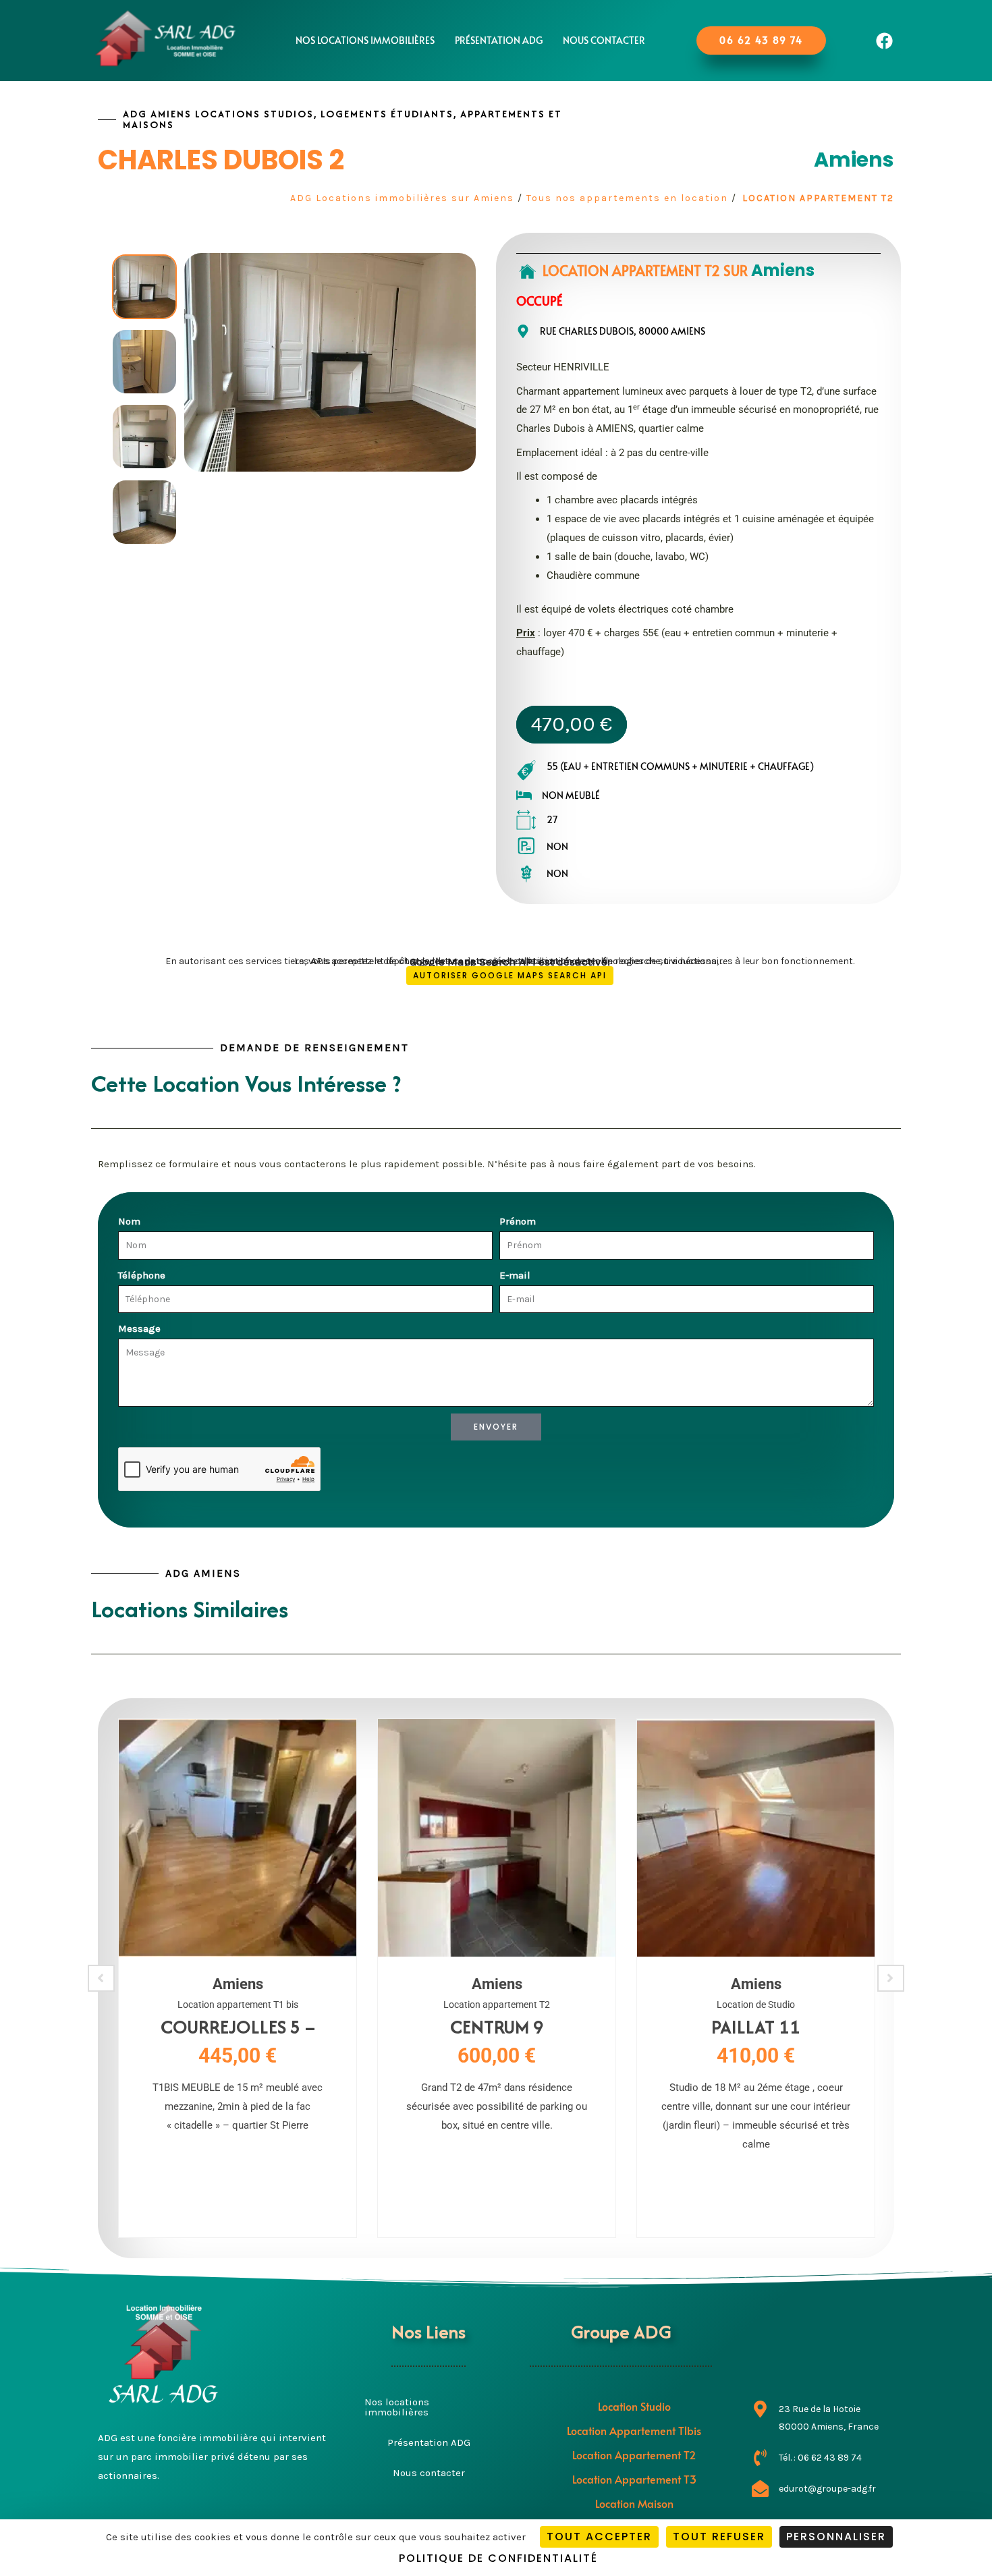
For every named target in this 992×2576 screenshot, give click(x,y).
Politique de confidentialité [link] (498, 2558)
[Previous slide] (101, 1978)
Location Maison (634, 2503)
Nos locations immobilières (365, 40)
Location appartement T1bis (634, 2430)
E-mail (515, 1275)
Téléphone (142, 1275)
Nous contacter (604, 40)
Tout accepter (599, 2537)
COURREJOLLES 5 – (238, 2027)
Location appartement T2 (818, 198)
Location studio (634, 2406)
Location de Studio (756, 2005)
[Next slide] (891, 1978)
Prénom (518, 1221)
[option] (144, 287)
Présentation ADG (499, 40)
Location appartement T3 (634, 2479)
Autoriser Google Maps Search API (510, 975)
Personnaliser (836, 2537)
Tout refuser (719, 2537)
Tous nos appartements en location (627, 198)
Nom (129, 1221)
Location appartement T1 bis (238, 2005)
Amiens (854, 160)
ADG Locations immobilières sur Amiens (402, 198)
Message (139, 1328)
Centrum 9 (497, 2027)
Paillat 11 (756, 2027)
